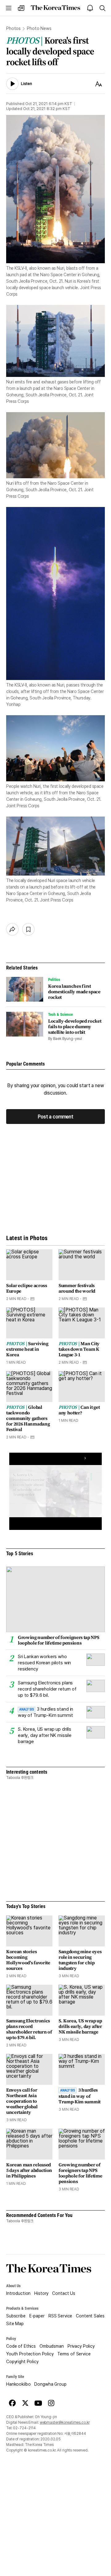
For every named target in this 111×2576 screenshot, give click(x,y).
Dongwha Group (50, 2384)
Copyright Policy (22, 2362)
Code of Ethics (21, 2346)
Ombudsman (52, 2346)
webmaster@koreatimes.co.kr (65, 2422)
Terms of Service (74, 2354)
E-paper (37, 2316)
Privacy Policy (81, 2346)
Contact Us (64, 2293)
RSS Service (60, 2316)
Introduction (18, 2293)
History (41, 2293)
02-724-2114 (24, 2428)
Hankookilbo (18, 2384)
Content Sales (90, 2316)
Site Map (15, 2324)
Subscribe (16, 2316)
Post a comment (55, 1116)
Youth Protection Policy (30, 2354)
